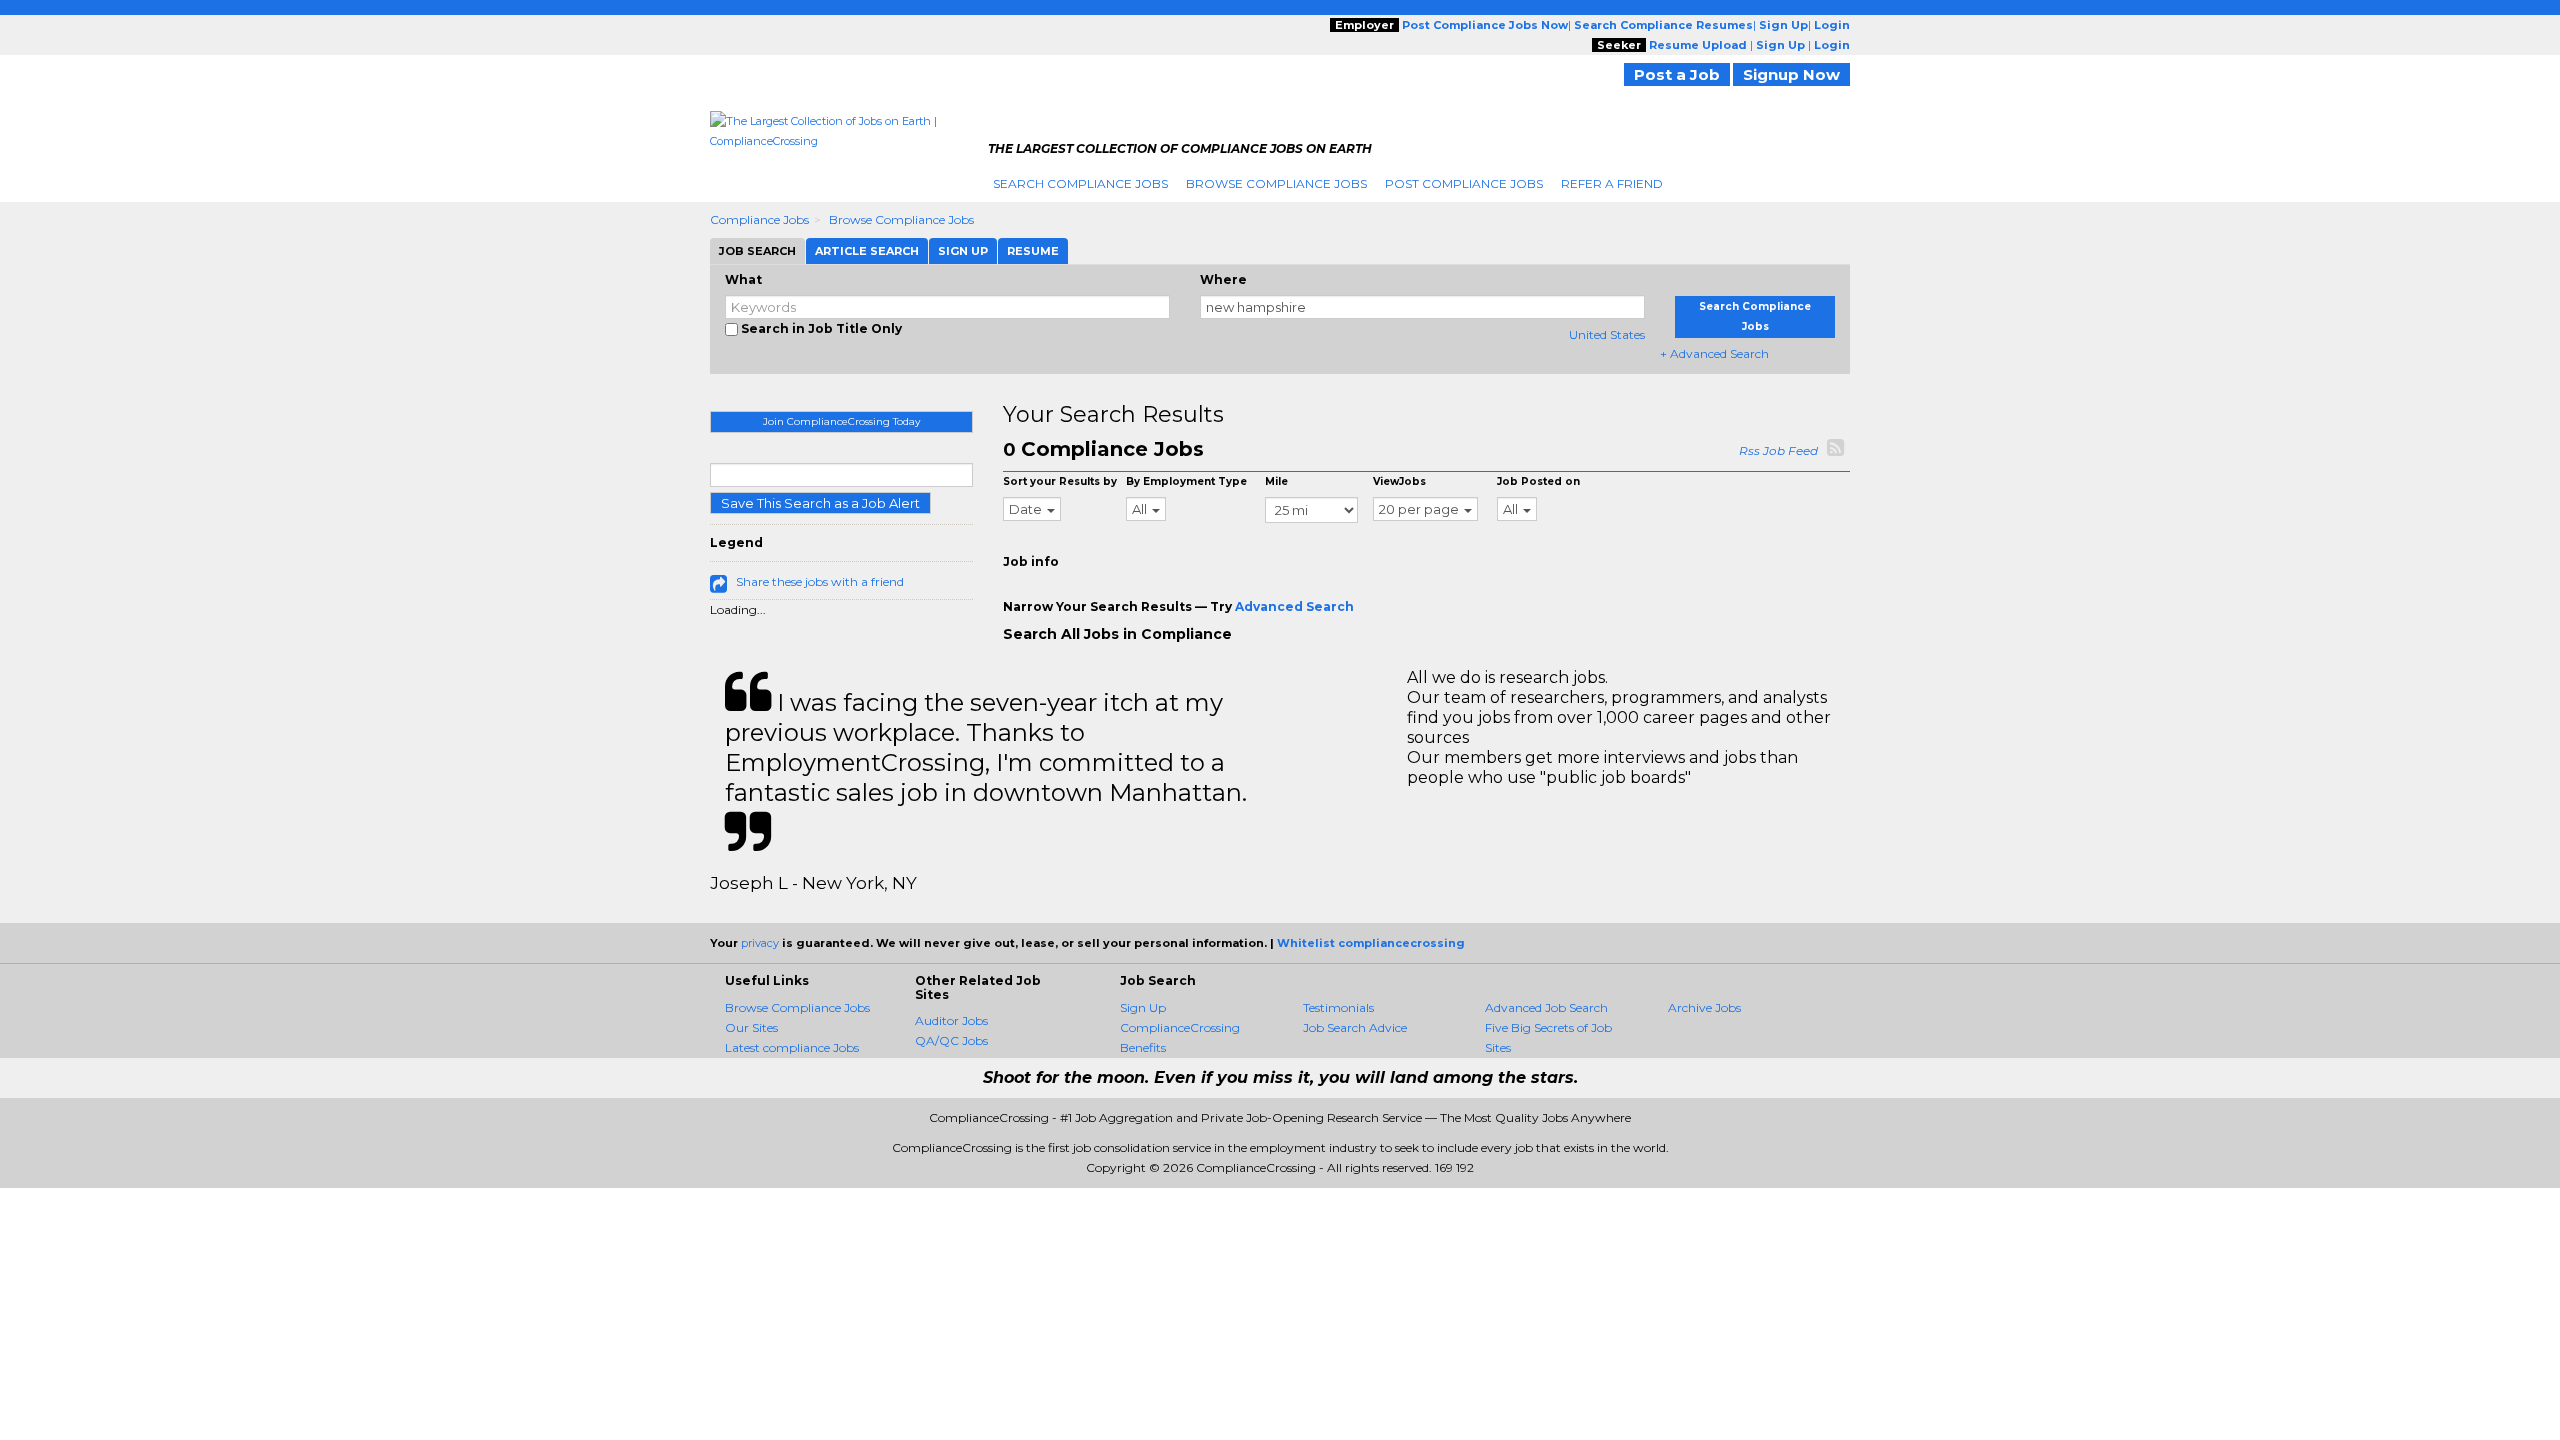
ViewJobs (1399, 481)
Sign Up (1143, 1007)
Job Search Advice (1355, 1027)
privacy (760, 943)
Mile (1276, 481)
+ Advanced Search (1714, 353)
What (743, 279)
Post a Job (1677, 74)
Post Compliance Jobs (1464, 183)
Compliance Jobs (759, 219)
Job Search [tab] (757, 251)
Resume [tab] (1033, 251)
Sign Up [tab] (963, 251)
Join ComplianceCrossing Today (841, 421)
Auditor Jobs (951, 1020)
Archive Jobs (1704, 1007)
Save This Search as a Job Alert (820, 503)
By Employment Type (1186, 481)
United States (1607, 334)
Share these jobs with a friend (820, 581)
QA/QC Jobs (951, 1040)
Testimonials (1338, 1007)
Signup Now (1791, 74)
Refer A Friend (1612, 183)
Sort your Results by (1060, 481)
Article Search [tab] (867, 251)
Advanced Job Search (1546, 1007)
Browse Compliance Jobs (1276, 183)
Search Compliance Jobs (1080, 183)
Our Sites (751, 1027)
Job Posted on (1538, 481)
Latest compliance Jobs (792, 1047)
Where (1223, 279)
